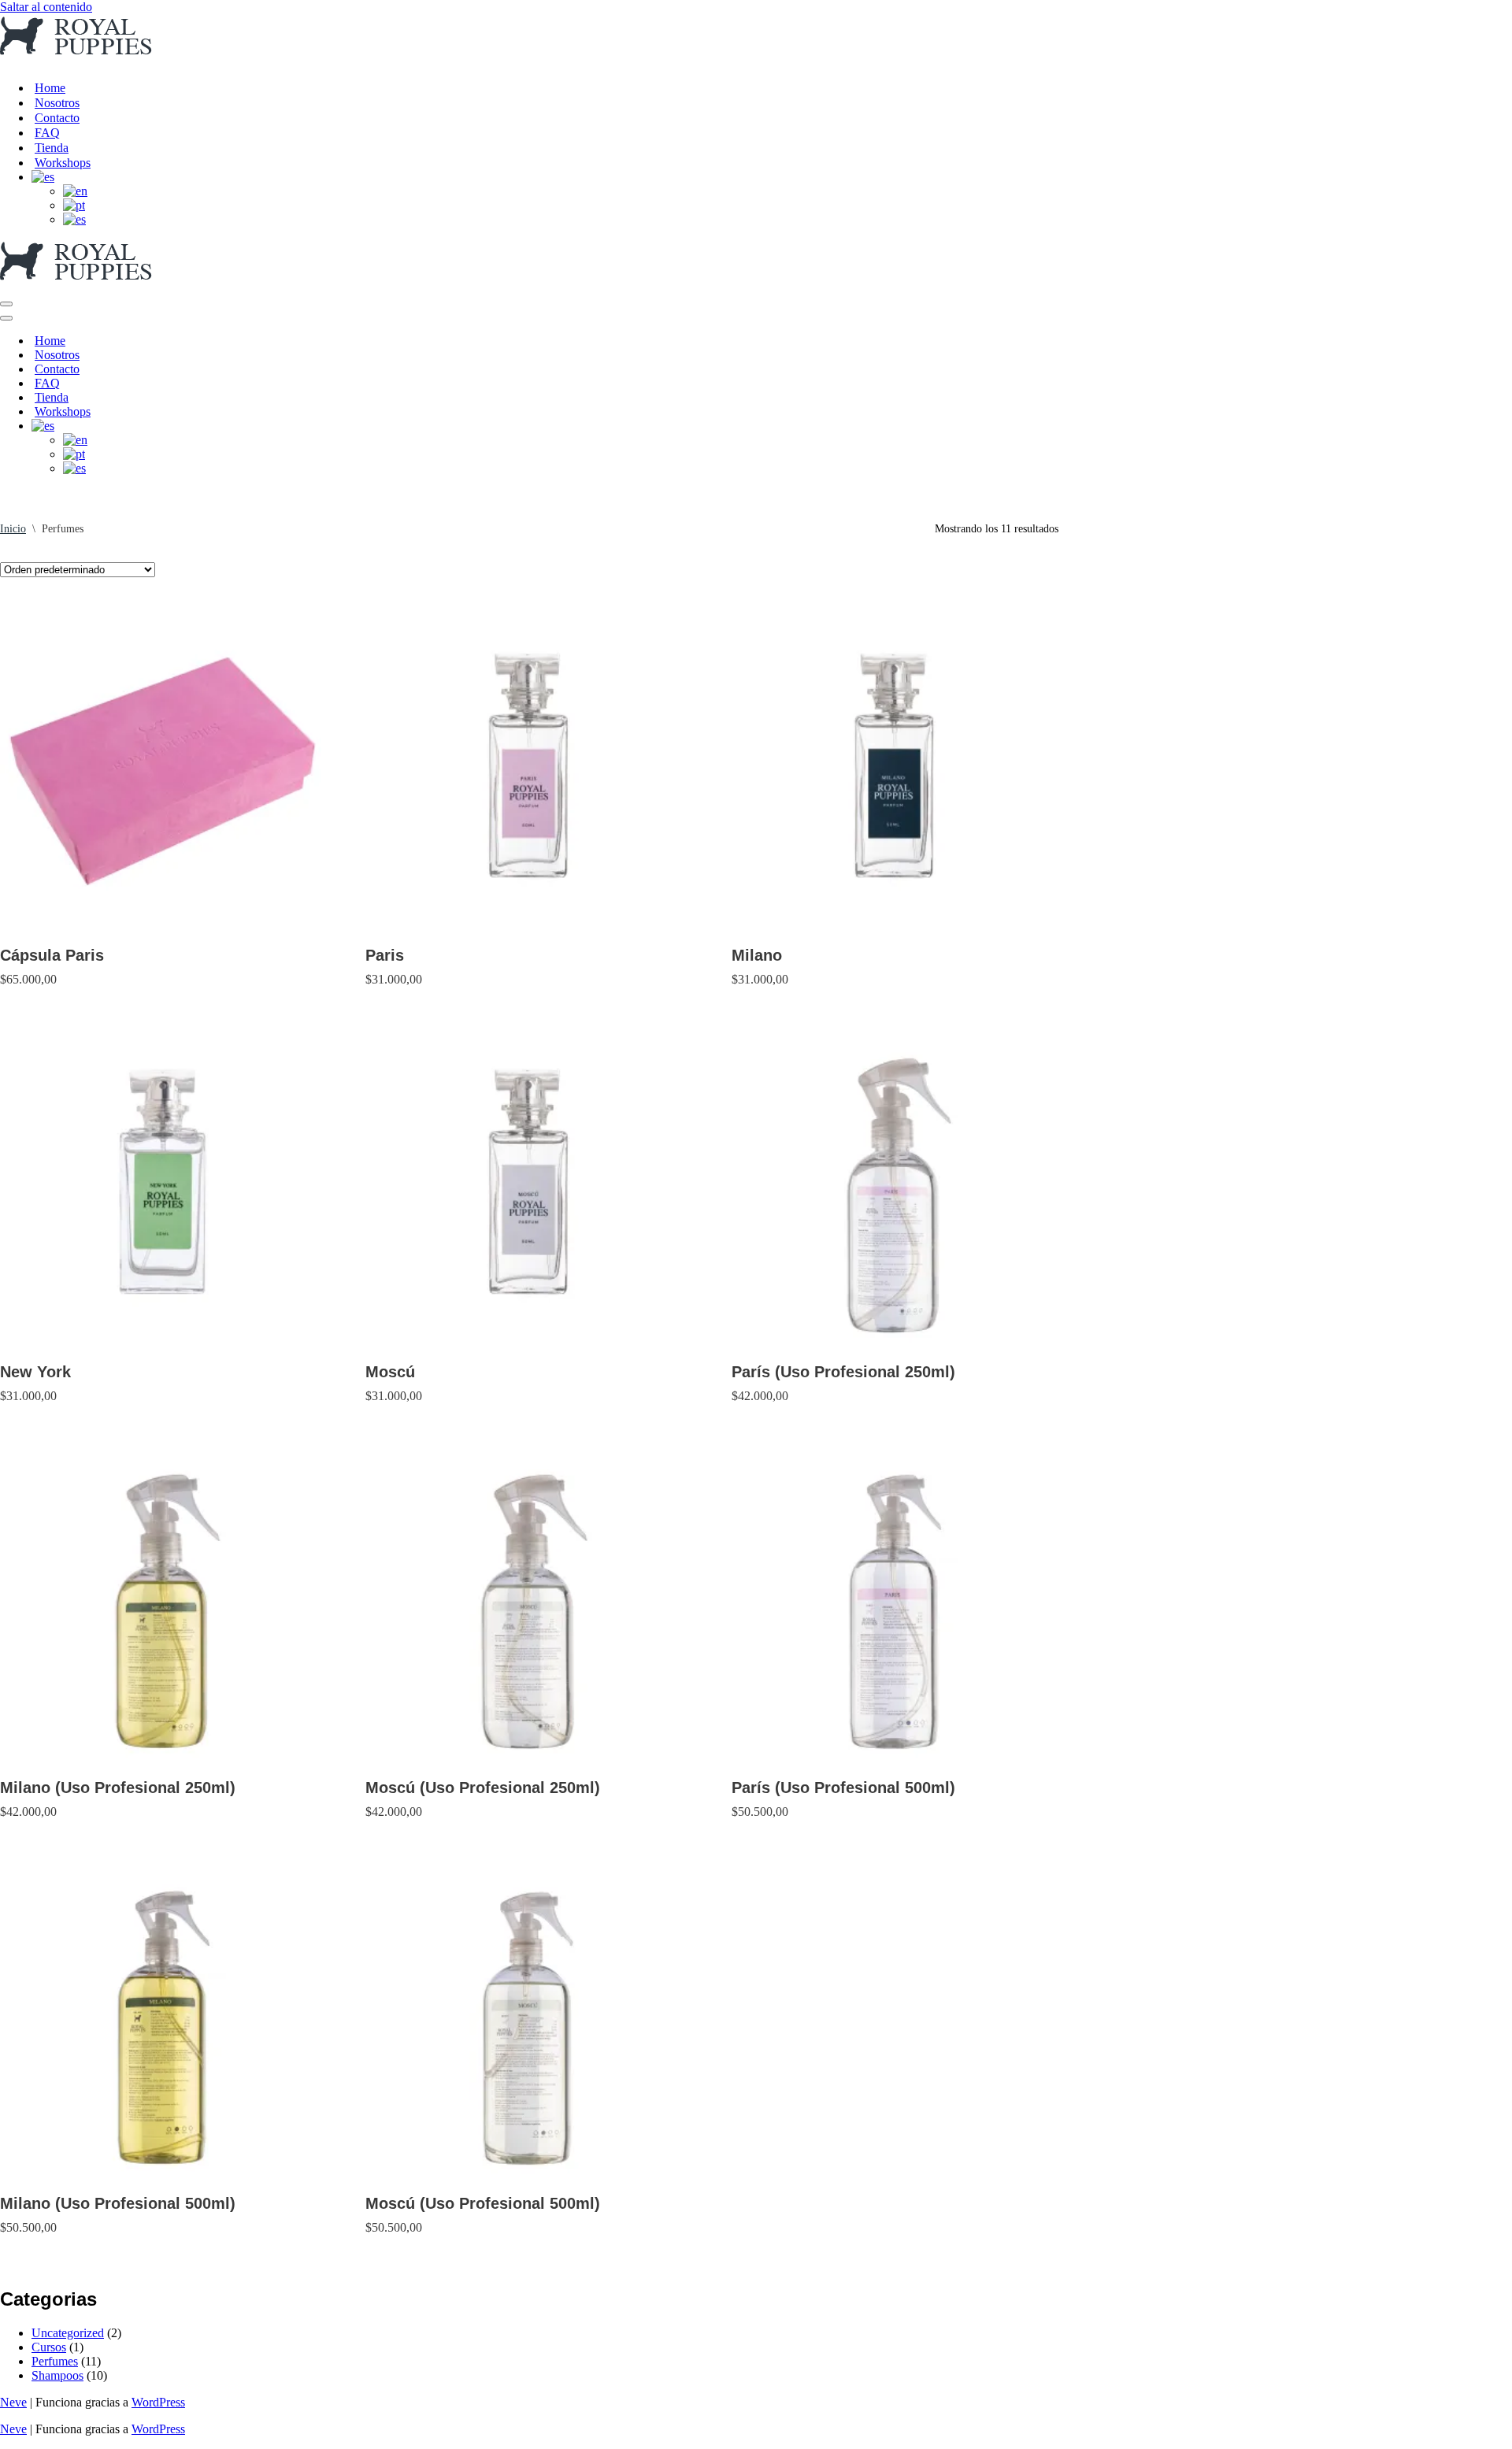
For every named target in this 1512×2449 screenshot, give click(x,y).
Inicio (13, 529)
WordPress (158, 2402)
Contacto (57, 118)
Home (50, 88)
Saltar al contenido (46, 7)
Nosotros (57, 103)
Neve (13, 2402)
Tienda (52, 148)
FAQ (47, 133)
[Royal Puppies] (77, 60)
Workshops (63, 163)
